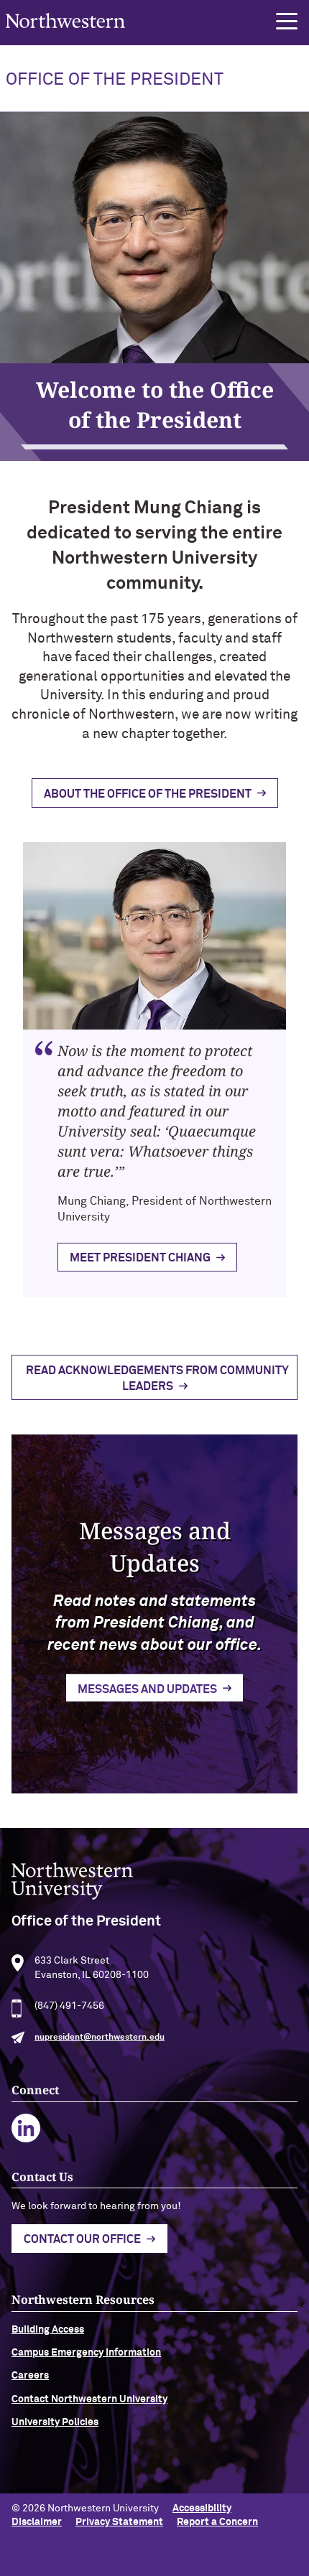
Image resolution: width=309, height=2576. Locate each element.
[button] (287, 22)
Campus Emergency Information (86, 2353)
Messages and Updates (147, 1689)
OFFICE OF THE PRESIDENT (115, 80)
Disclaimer (37, 2522)
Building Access (48, 2330)
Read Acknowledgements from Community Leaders (157, 1378)
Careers (30, 2376)
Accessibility (202, 2509)
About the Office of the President (148, 794)
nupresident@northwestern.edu (100, 2038)
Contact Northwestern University (89, 2399)
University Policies (55, 2422)
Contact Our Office (82, 2239)
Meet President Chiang (140, 1258)
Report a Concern (217, 2522)
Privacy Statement (119, 2522)
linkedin (26, 2128)
